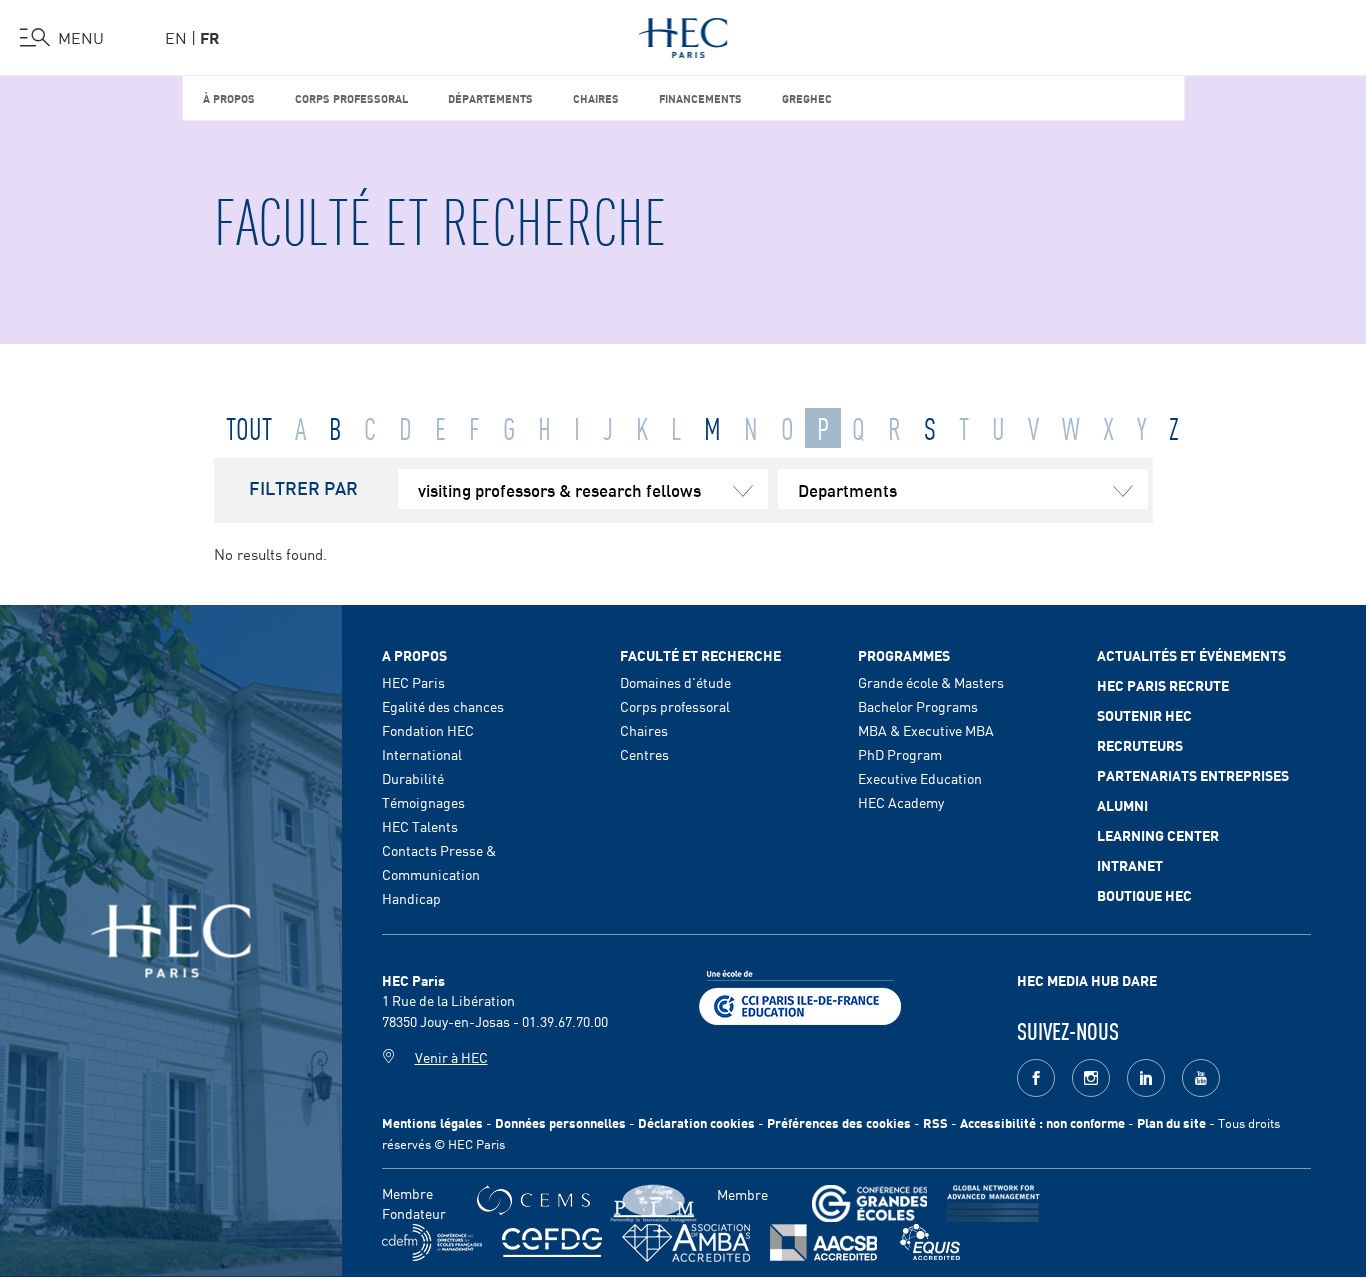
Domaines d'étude (675, 682)
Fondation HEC (428, 730)
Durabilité (413, 778)
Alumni (1122, 805)
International (422, 754)
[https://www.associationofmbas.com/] (686, 1243)
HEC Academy (901, 802)
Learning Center (1158, 835)
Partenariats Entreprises (1193, 775)
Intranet (1130, 865)
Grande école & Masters (931, 682)
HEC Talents (420, 826)
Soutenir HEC (1144, 715)
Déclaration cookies (696, 1122)
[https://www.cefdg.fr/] (552, 1242)
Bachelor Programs (918, 706)
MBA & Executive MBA (926, 730)
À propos (229, 97)
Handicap (411, 898)
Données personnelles (560, 1122)
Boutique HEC (1144, 895)
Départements (490, 97)
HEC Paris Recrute (1163, 685)
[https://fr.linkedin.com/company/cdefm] (432, 1242)
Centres (644, 754)
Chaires (596, 97)
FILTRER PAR (303, 487)
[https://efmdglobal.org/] (930, 1242)
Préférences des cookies (839, 1122)
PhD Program (900, 754)
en (176, 37)
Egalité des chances (443, 706)
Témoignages (423, 802)
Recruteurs (1140, 745)
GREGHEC (807, 97)
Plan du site (1171, 1122)
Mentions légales (432, 1122)
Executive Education (920, 778)
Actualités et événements (1191, 655)
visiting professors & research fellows (559, 489)
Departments (847, 489)
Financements (700, 97)
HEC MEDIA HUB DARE (1087, 980)
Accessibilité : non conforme (1042, 1122)
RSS (935, 1122)
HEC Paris (413, 682)
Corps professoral (351, 97)
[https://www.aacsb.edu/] (823, 1242)
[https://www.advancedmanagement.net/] (993, 1203)
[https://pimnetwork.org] (653, 1203)
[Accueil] (683, 34)
